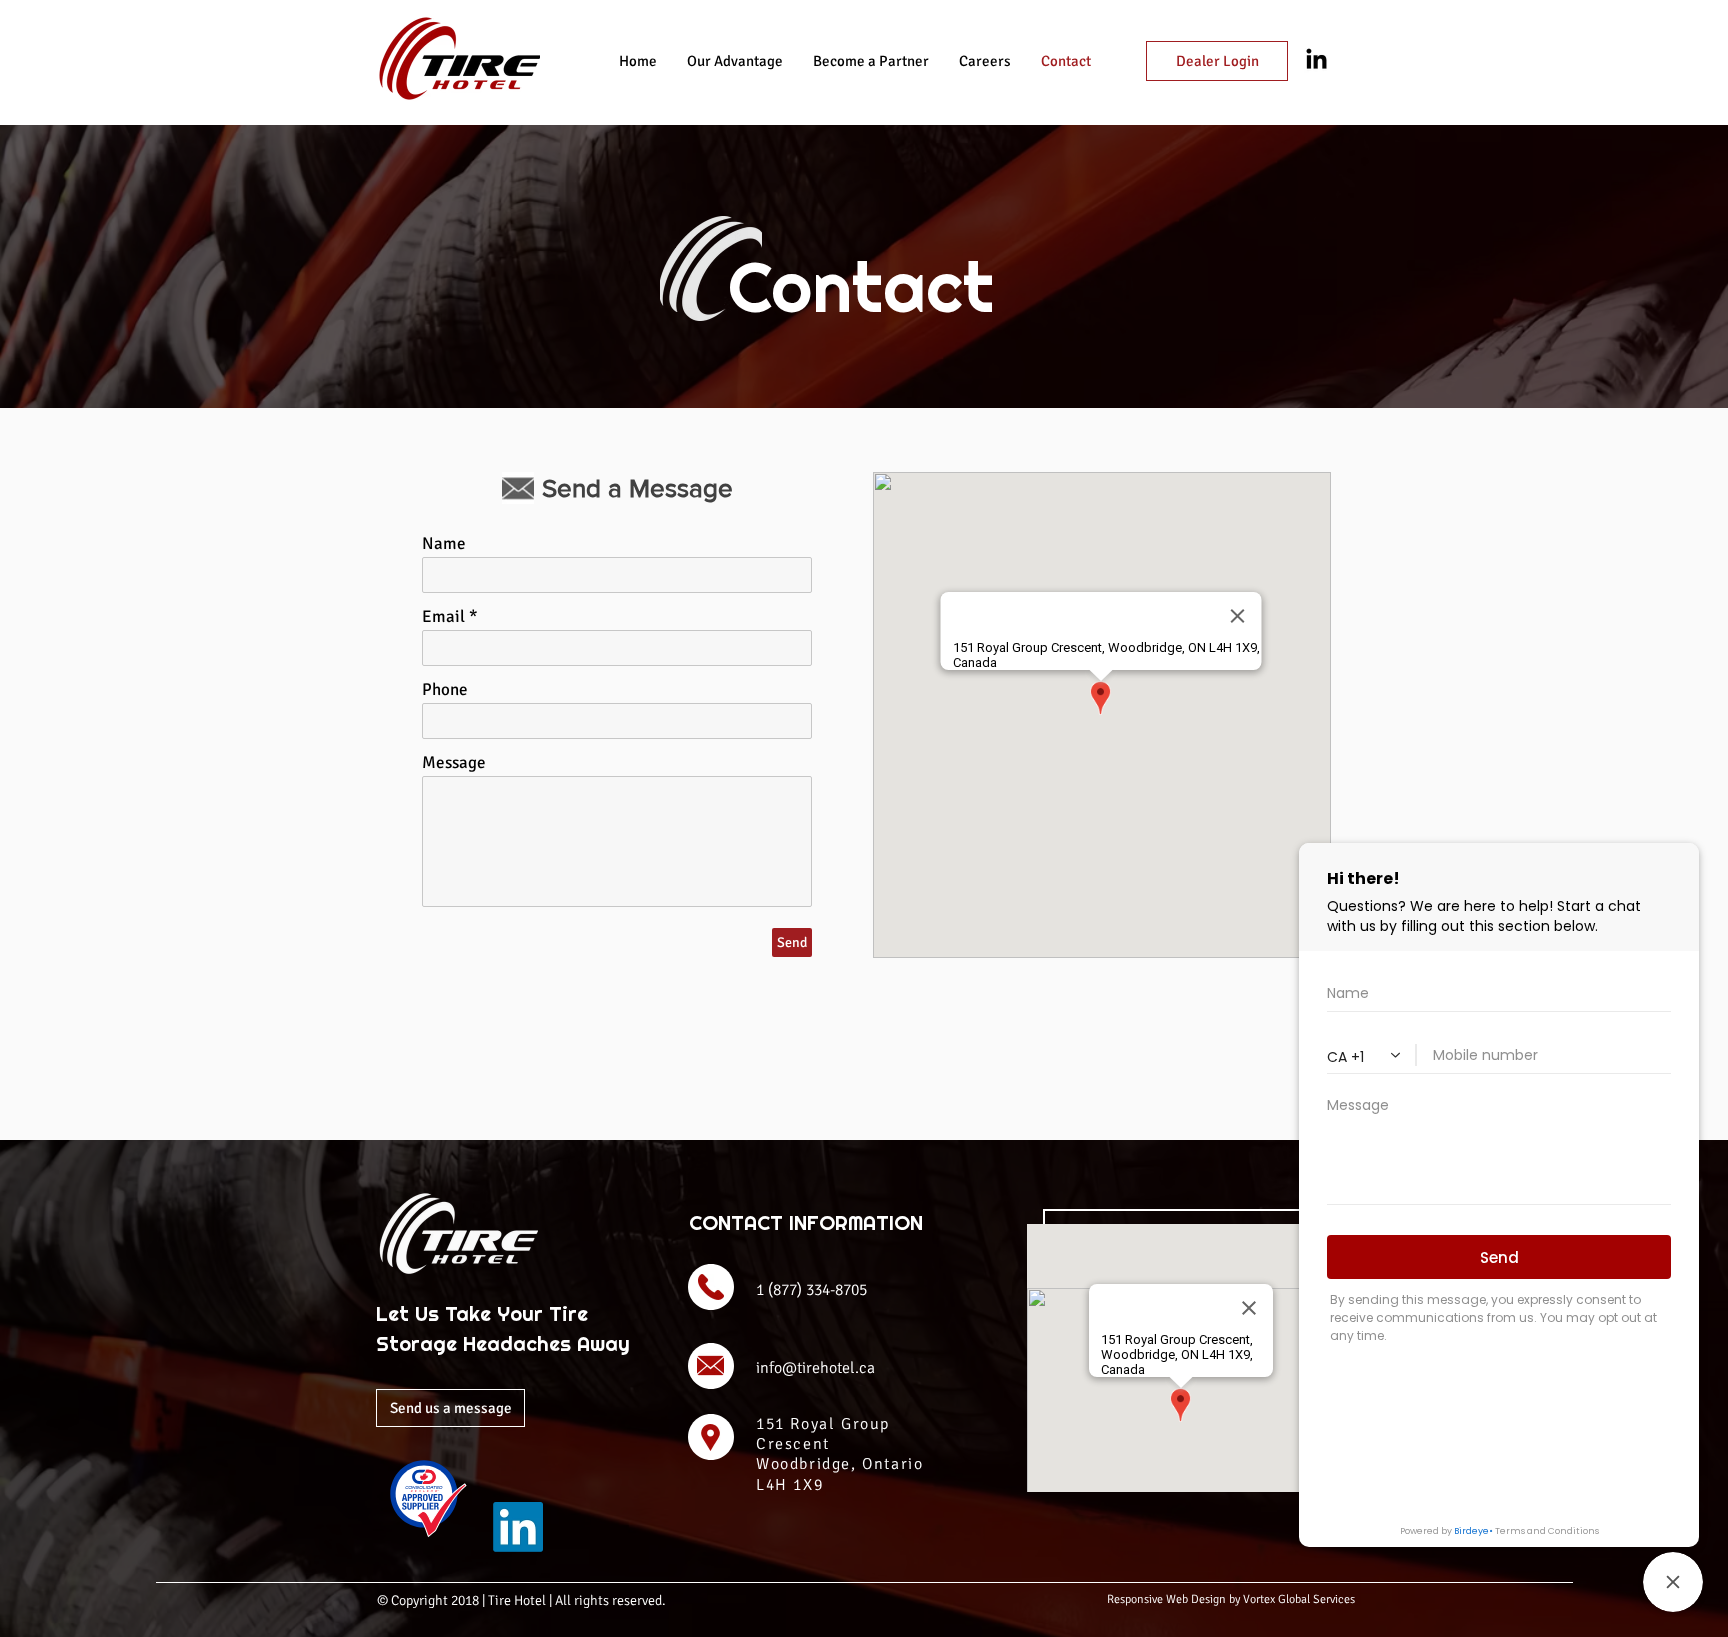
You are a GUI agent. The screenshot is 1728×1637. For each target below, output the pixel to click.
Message (454, 762)
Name (444, 543)
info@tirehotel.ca (815, 1368)
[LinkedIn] (518, 1527)
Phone (445, 689)
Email (443, 616)
